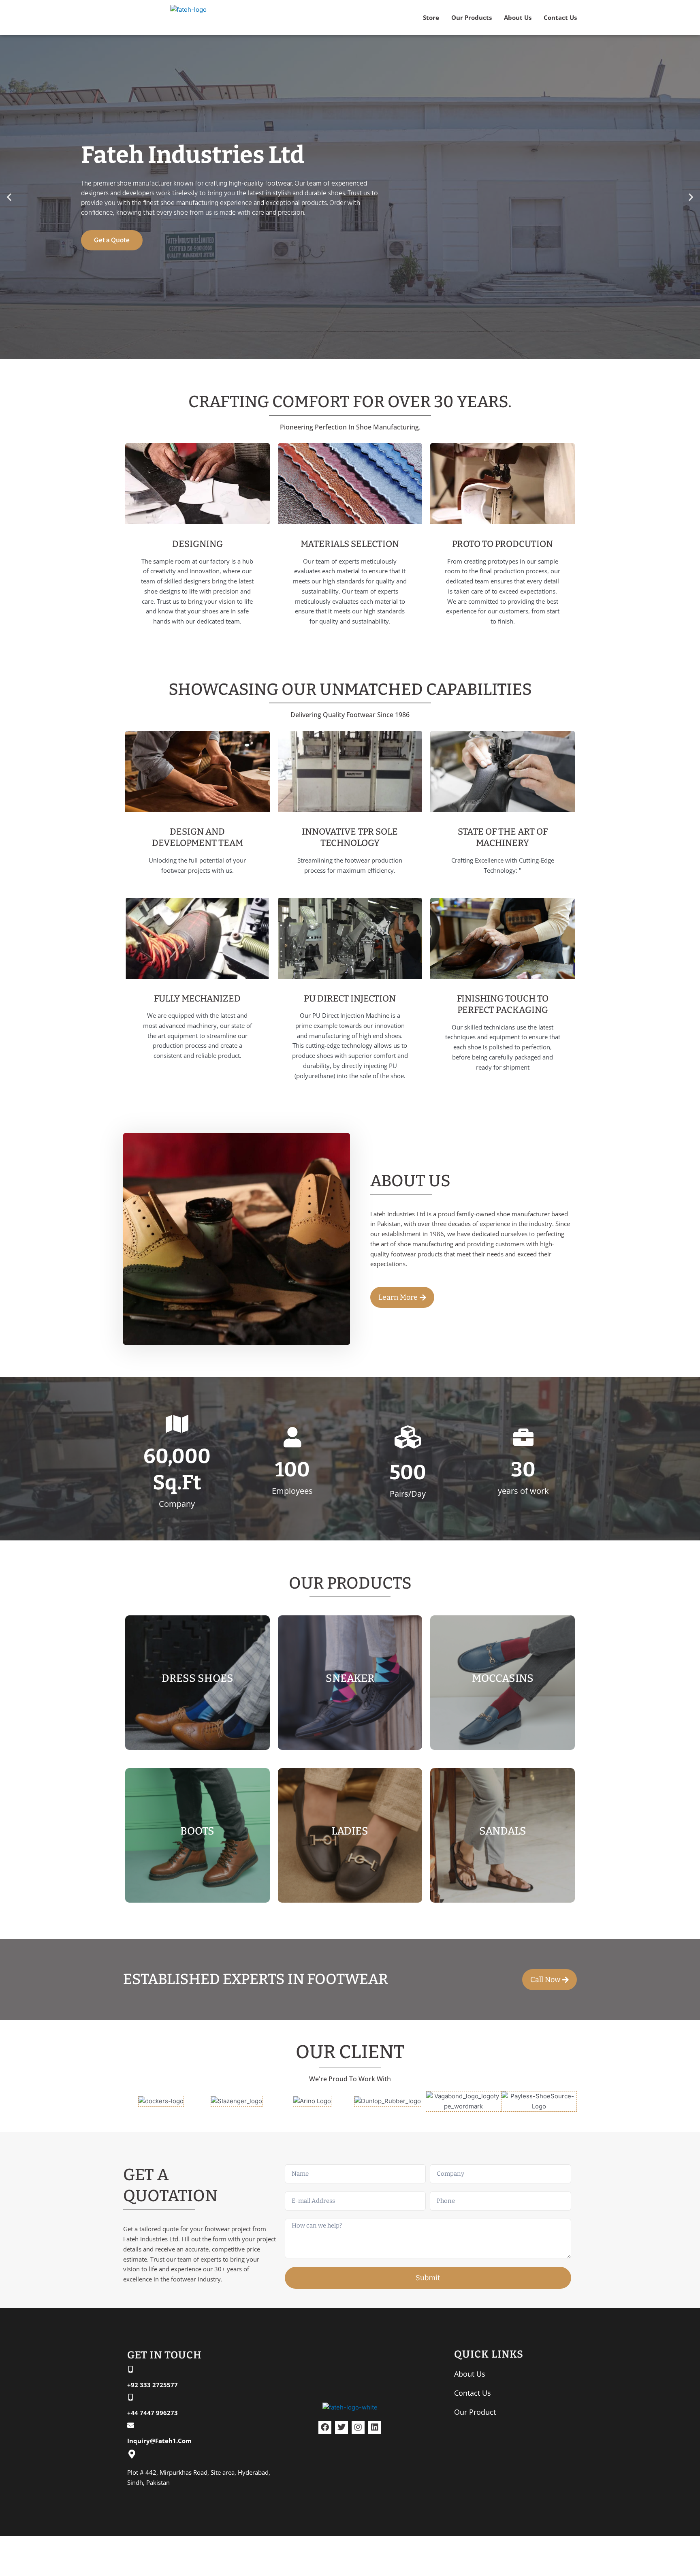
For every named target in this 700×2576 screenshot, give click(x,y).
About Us (518, 17)
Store (431, 17)
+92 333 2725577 (153, 2385)
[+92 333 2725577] (131, 2369)
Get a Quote (112, 240)
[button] (9, 197)
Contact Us (560, 17)
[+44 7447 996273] (131, 2397)
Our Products (472, 17)
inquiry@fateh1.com (159, 2441)
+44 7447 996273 (153, 2413)
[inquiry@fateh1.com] (131, 2425)
